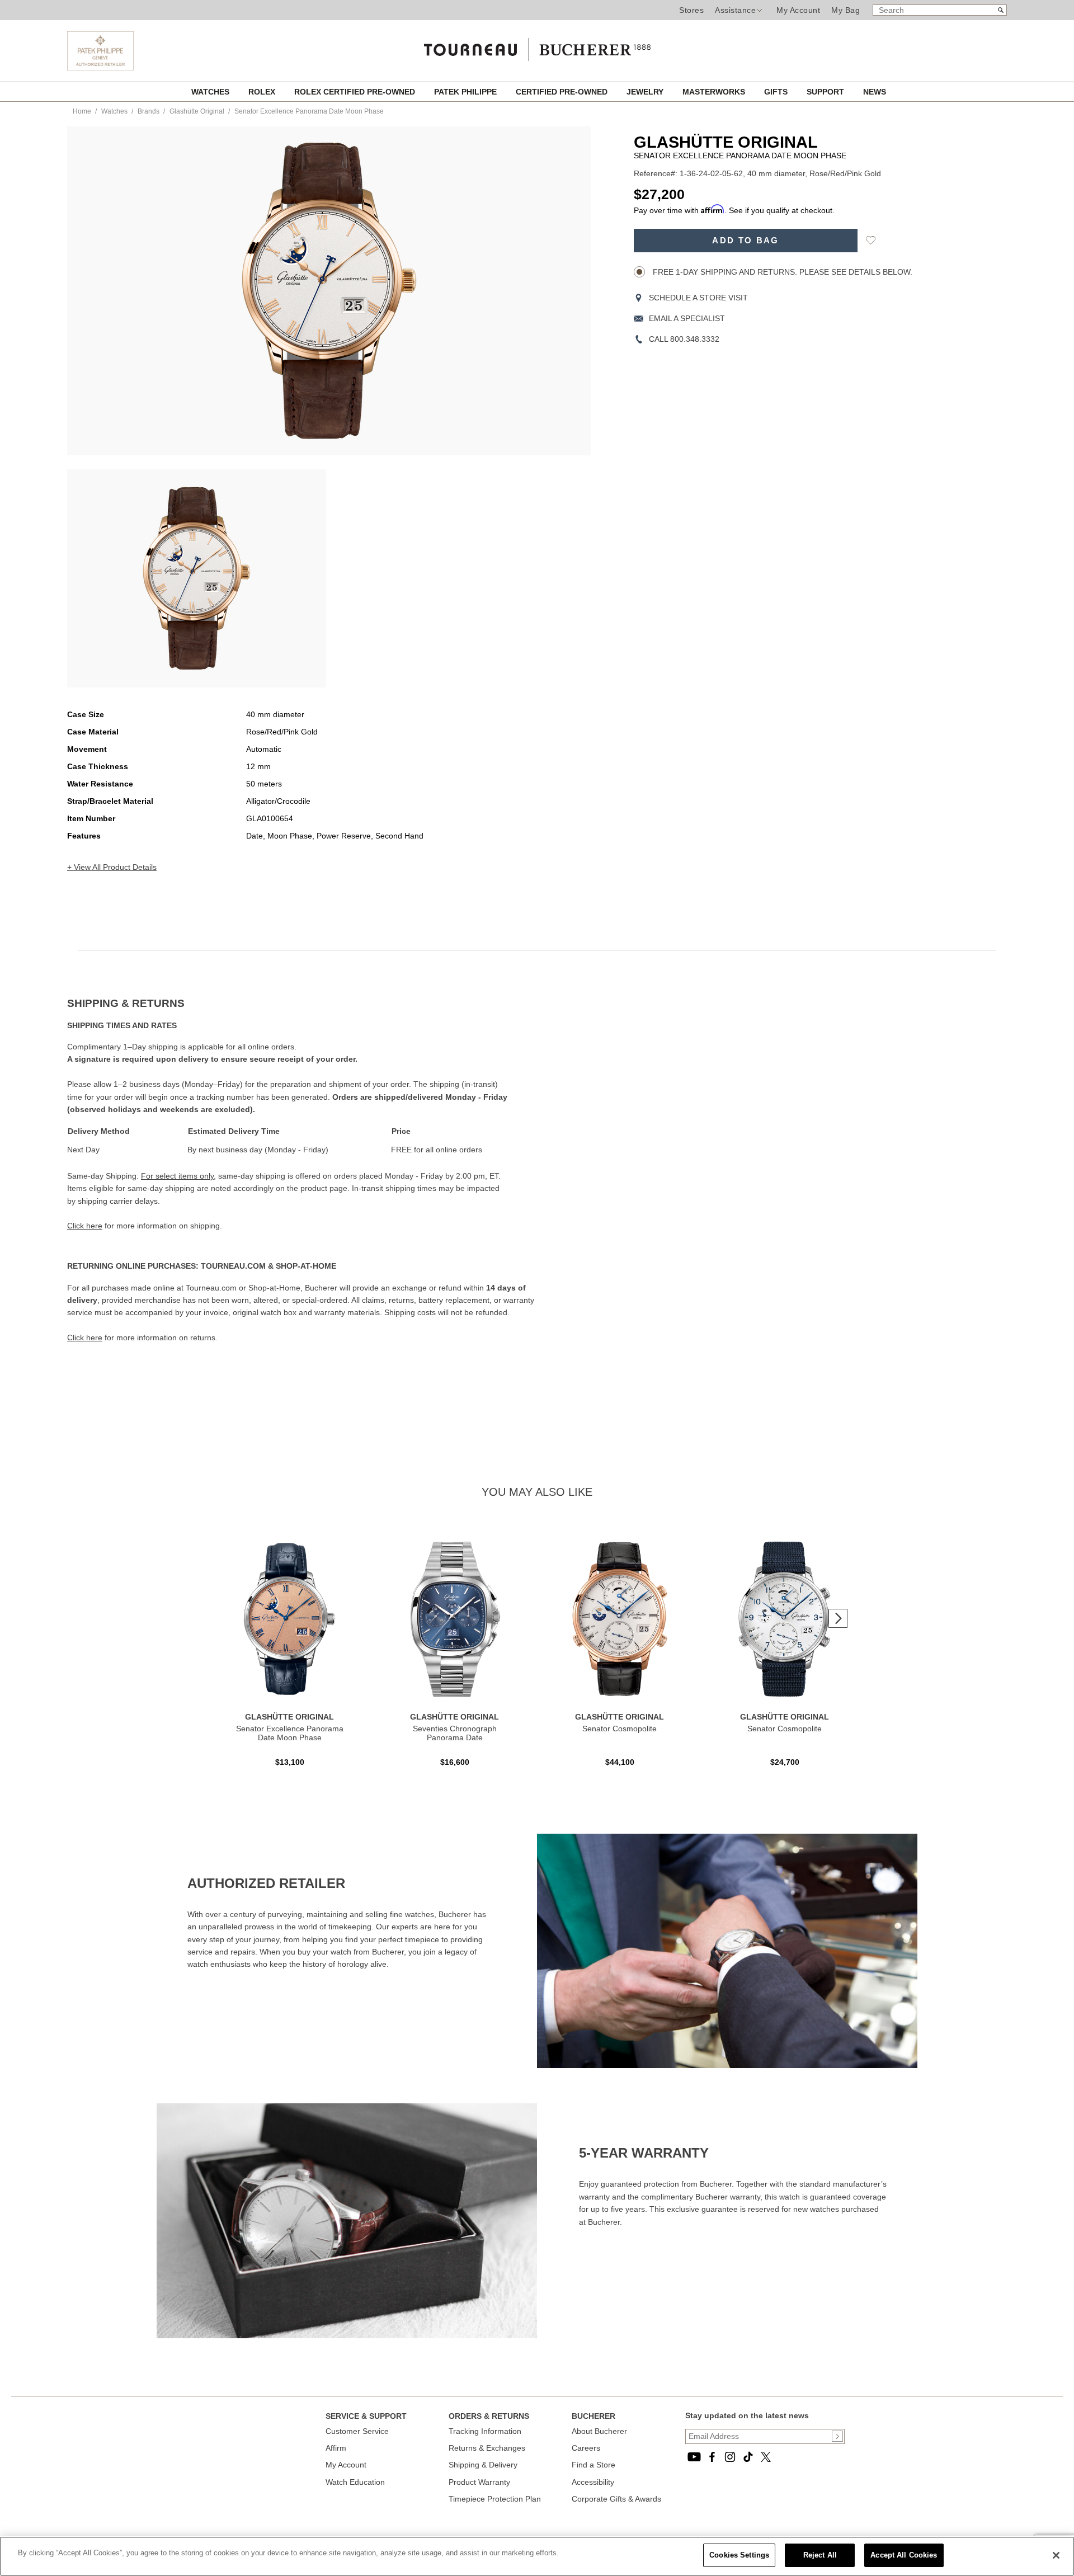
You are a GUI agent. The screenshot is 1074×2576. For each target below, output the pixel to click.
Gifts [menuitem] (777, 92)
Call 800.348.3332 (684, 339)
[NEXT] (838, 1618)
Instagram (730, 2457)
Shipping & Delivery (483, 2465)
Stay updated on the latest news (747, 2415)
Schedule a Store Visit (698, 298)
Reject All (820, 2555)
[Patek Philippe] (100, 68)
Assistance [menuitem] (735, 10)
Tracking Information (485, 2431)
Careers (586, 2448)
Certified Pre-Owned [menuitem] (563, 92)
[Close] (1056, 2555)
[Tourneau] (537, 46)
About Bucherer (599, 2431)
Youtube (694, 2457)
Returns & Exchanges (487, 2448)
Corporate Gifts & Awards (616, 2499)
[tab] (302, 1004)
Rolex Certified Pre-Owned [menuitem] (356, 92)
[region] (537, 2556)
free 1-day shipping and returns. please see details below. (781, 272)
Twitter (766, 2457)
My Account (798, 10)
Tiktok (748, 2457)
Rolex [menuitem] (263, 92)
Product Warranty (479, 2482)
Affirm (336, 2448)
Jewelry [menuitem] (646, 92)
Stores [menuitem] (691, 10)
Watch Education (355, 2482)
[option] (197, 578)
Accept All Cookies (904, 2555)
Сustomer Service (357, 2431)
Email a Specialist (687, 318)
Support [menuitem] (826, 92)
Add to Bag (745, 241)
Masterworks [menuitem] (715, 92)
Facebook (712, 2457)
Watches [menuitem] (211, 92)
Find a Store (593, 2465)
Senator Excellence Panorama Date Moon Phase (290, 1733)
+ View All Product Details (112, 867)
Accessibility (593, 2482)
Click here (85, 1226)
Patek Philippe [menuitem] (467, 92)
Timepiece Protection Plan (495, 2499)
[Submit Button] (837, 2436)
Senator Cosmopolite (620, 1729)
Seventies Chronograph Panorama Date (455, 1733)
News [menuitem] (875, 92)
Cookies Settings (739, 2555)
